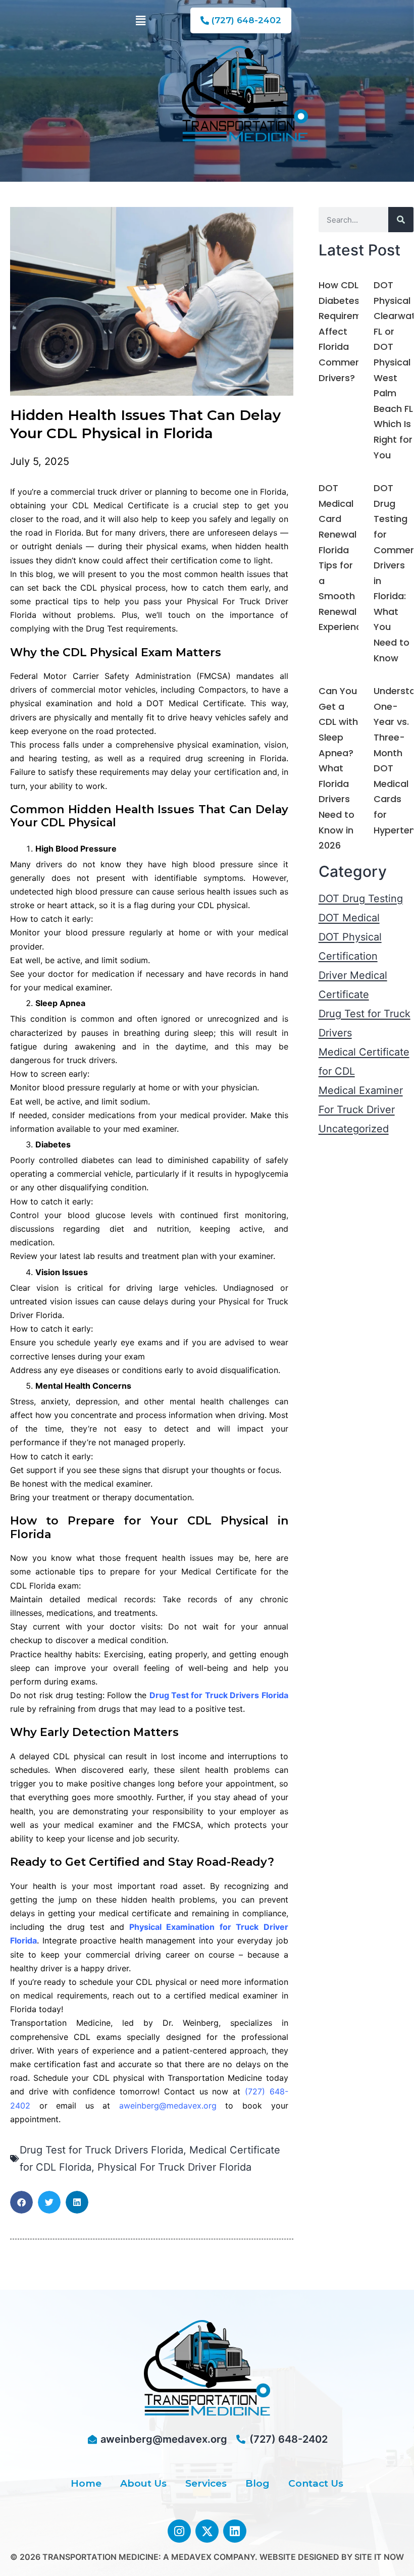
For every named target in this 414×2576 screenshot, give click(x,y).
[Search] (401, 220)
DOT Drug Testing (361, 899)
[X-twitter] (207, 2531)
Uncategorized (354, 1129)
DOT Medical (349, 918)
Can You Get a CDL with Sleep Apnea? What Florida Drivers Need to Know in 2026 (338, 768)
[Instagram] (179, 2531)
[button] (140, 20)
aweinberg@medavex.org (168, 2106)
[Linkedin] (235, 2531)
